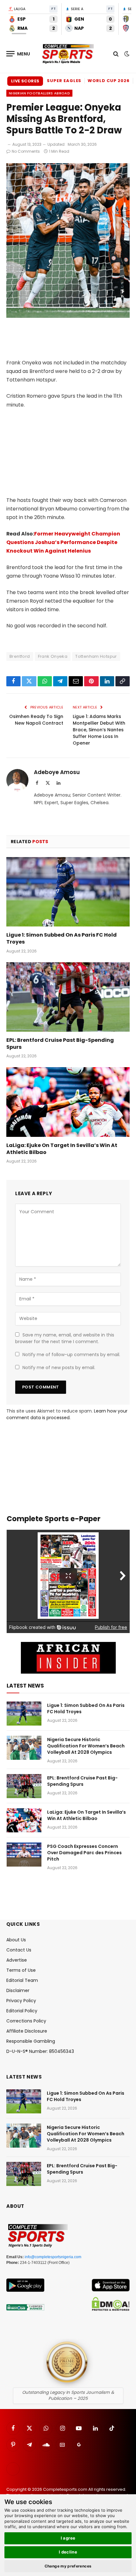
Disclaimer (18, 1990)
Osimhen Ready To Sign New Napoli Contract (36, 720)
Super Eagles (64, 81)
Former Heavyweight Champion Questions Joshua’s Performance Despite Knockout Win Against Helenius (63, 542)
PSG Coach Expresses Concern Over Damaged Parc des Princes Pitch (84, 1853)
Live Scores (25, 81)
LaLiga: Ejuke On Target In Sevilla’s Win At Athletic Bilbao (62, 1149)
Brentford (20, 656)
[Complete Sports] (68, 54)
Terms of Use (21, 1970)
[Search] (116, 54)
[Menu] (18, 54)
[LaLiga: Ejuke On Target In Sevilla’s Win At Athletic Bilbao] (68, 1102)
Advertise (17, 1960)
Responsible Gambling (31, 2041)
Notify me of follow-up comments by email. (71, 1355)
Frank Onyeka (53, 656)
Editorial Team (22, 1980)
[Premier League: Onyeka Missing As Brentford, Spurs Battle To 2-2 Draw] (68, 316)
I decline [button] (68, 2552)
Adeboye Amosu (57, 772)
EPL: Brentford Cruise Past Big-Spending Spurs (60, 1044)
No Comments (26, 151)
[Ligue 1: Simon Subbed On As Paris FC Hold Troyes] (68, 892)
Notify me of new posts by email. (59, 1368)
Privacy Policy (21, 2001)
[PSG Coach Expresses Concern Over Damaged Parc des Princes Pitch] (24, 1855)
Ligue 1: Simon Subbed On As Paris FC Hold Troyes (62, 938)
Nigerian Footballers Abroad (39, 93)
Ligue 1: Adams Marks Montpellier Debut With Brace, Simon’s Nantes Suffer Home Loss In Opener (99, 730)
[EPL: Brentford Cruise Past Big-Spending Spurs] (68, 997)
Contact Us (19, 1950)
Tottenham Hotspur (96, 656)
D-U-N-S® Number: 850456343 (40, 2051)
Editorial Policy (22, 2011)
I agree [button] (68, 2538)
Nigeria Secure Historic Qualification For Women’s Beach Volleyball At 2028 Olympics (86, 1746)
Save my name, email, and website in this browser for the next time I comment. (65, 1338)
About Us (16, 1940)
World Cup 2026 (109, 81)
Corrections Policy (26, 2021)
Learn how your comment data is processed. (67, 1414)
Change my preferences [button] (68, 2566)
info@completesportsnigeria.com (53, 2257)
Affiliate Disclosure (27, 2031)
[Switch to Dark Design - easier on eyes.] (126, 54)
